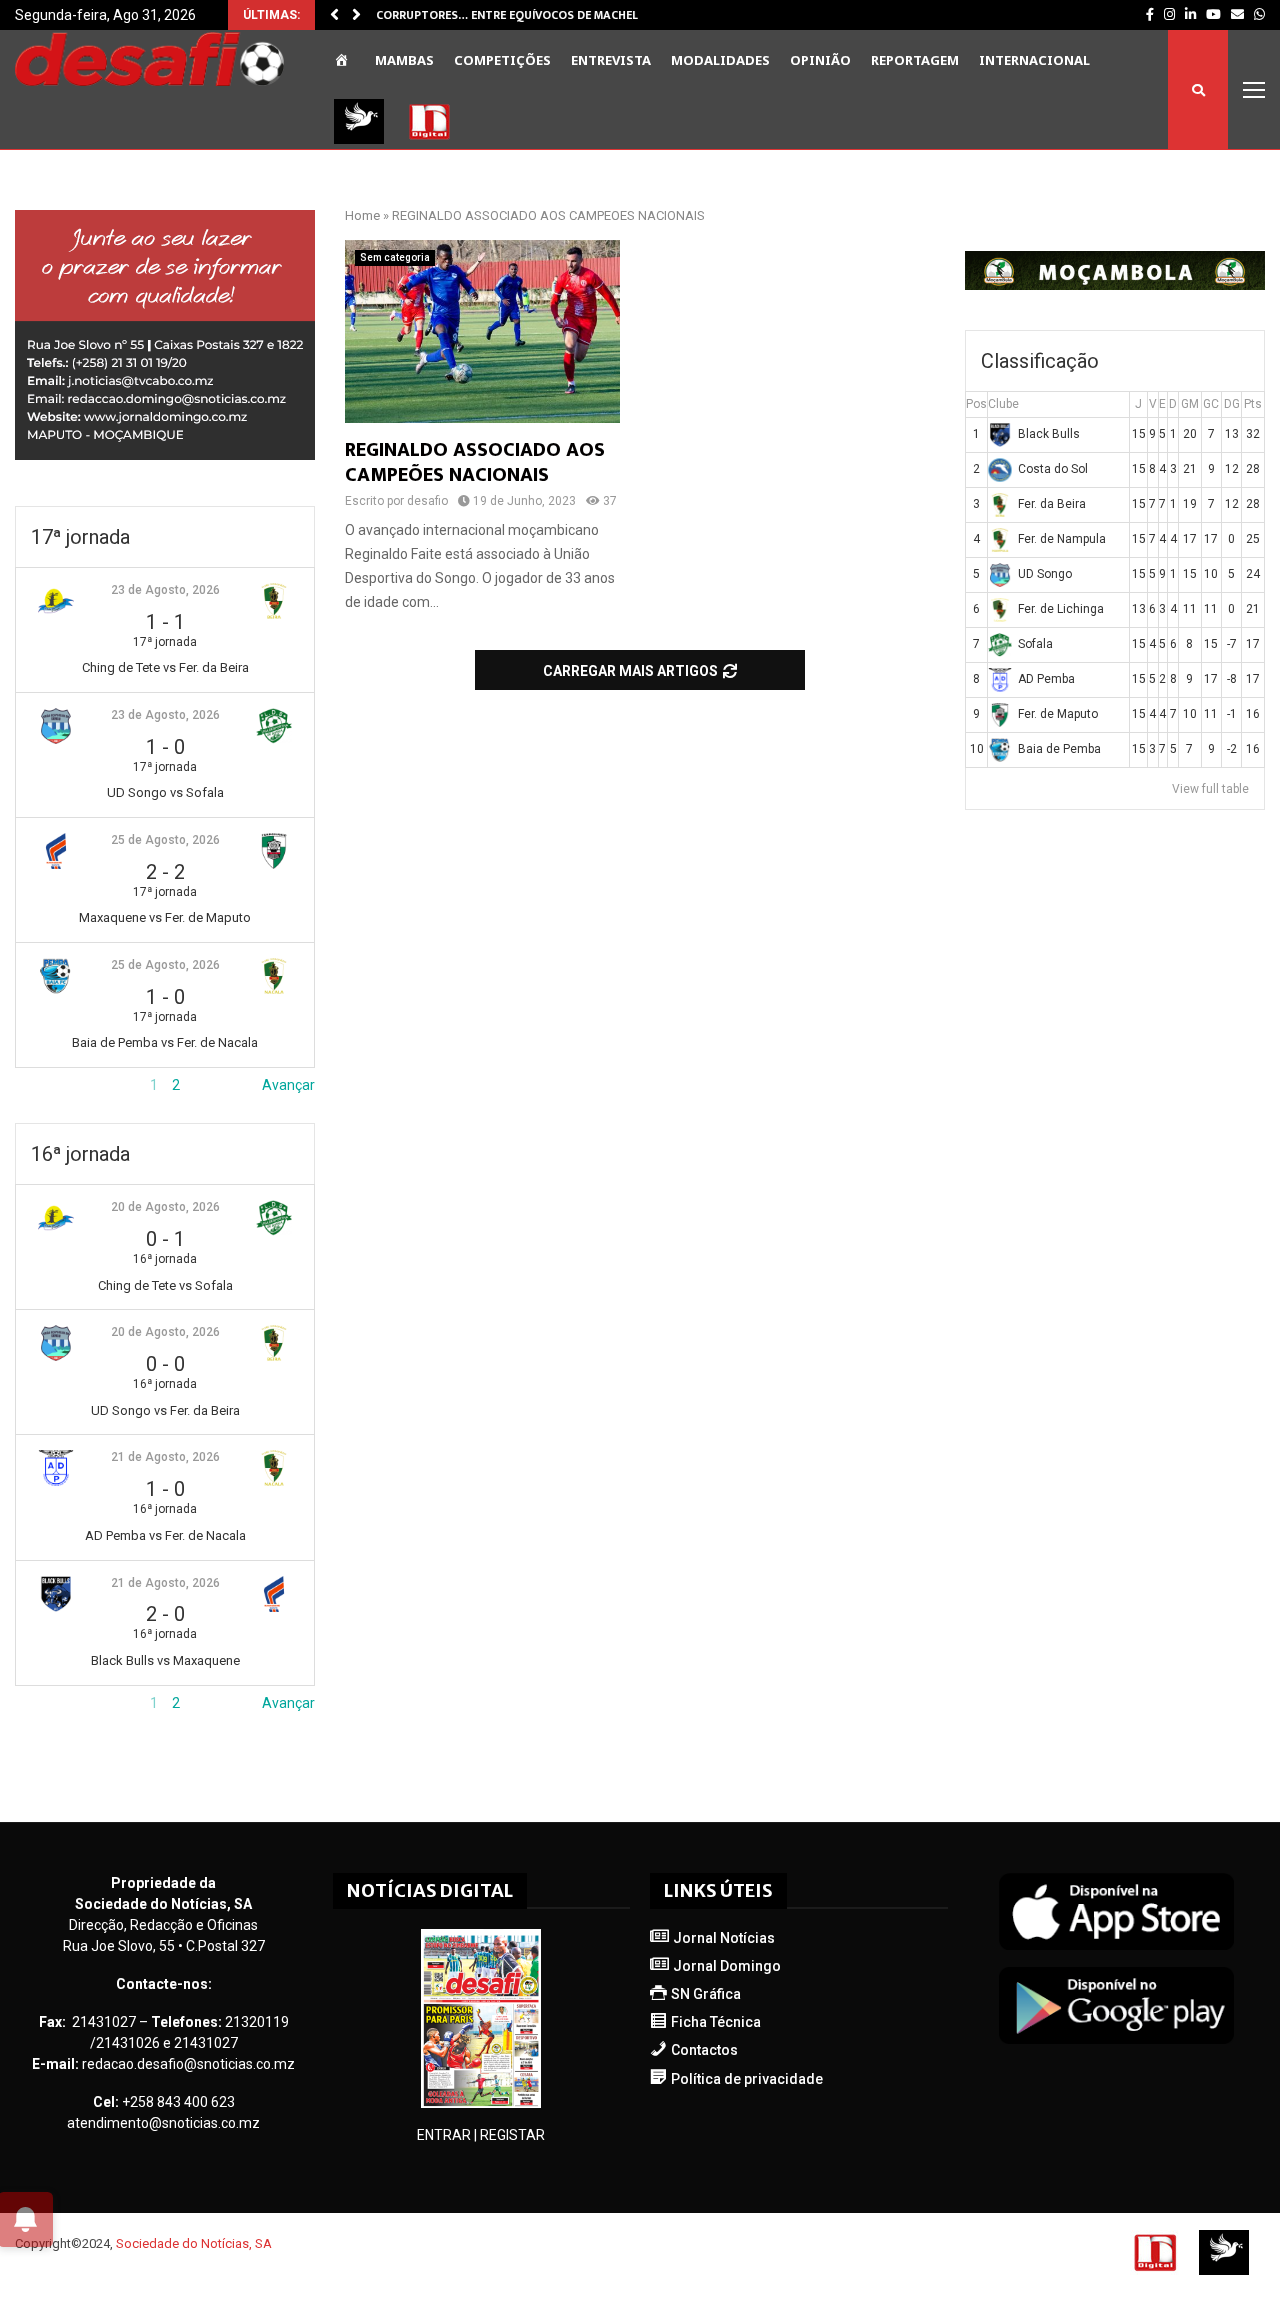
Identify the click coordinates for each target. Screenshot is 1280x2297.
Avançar (288, 1085)
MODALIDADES (720, 60)
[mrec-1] (165, 455)
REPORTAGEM (915, 60)
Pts (1253, 404)
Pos (976, 404)
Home (362, 215)
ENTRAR (444, 2135)
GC (1211, 404)
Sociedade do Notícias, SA (194, 2243)
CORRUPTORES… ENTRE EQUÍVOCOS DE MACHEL (507, 15)
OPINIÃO (820, 60)
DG (1232, 404)
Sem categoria (395, 257)
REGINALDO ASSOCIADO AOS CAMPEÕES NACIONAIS (475, 462)
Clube (1003, 404)
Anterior (41, 1085)
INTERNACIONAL (1034, 60)
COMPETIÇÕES (502, 60)
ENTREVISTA (611, 60)
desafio (427, 501)
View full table (1210, 789)
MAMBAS (404, 60)
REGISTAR (512, 2135)
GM (1190, 404)
